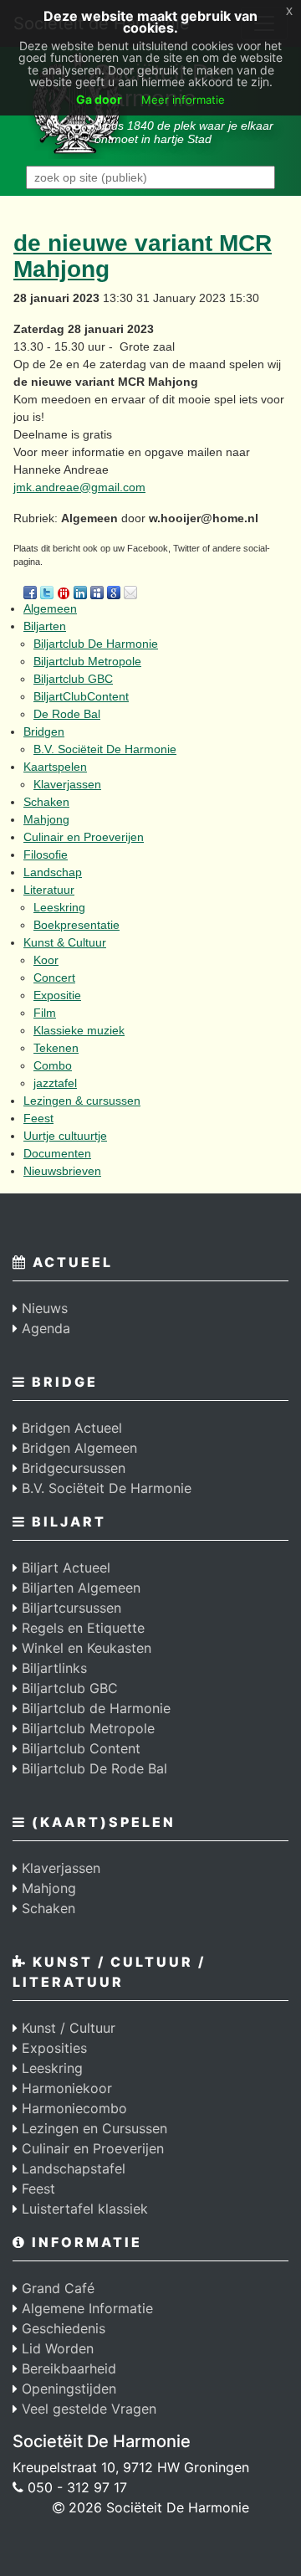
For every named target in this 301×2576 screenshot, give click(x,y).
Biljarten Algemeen (79, 1588)
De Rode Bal (67, 714)
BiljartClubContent (81, 696)
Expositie (57, 995)
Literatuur (49, 890)
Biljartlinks (52, 1668)
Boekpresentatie (77, 925)
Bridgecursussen (71, 1468)
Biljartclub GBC (73, 679)
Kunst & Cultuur (65, 942)
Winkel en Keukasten (84, 1648)
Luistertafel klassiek (83, 2209)
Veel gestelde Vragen (87, 2409)
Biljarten (45, 626)
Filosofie (46, 854)
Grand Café (56, 2288)
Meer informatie (183, 100)
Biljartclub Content (79, 1748)
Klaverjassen (67, 784)
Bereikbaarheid (67, 2368)
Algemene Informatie (85, 2308)
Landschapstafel (71, 2168)
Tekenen (56, 1048)
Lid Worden (56, 2348)
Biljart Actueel (64, 1568)
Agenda (44, 1328)
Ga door (99, 99)
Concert (54, 978)
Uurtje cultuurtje (65, 1136)
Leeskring (59, 907)
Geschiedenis (61, 2328)
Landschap (53, 872)
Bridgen (44, 731)
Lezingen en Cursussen (92, 2128)
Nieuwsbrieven (62, 1171)
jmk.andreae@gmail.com (79, 487)
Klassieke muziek (79, 1030)
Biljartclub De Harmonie (96, 644)
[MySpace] (97, 591)
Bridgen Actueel (70, 1428)
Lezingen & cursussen (82, 1101)
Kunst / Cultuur (66, 2028)
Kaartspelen (55, 767)
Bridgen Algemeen (77, 1448)
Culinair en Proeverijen (84, 837)
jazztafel (55, 1083)
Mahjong (46, 819)
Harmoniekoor (65, 2088)
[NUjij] (64, 591)
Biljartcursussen (69, 1608)
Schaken (46, 802)
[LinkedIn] (80, 591)
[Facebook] (30, 591)
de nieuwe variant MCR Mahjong (143, 256)
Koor (46, 960)
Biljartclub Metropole (87, 661)
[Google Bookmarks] (114, 591)
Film (45, 1013)
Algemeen (50, 608)
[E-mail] (130, 591)
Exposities (52, 2048)
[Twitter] (47, 591)
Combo (53, 1065)
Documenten (57, 1153)
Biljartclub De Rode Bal (92, 1768)
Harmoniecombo (72, 2108)
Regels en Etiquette (81, 1628)
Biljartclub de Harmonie (94, 1708)
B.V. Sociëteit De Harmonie (105, 749)
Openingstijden (67, 2389)
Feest (38, 1118)
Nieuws (43, 1308)
